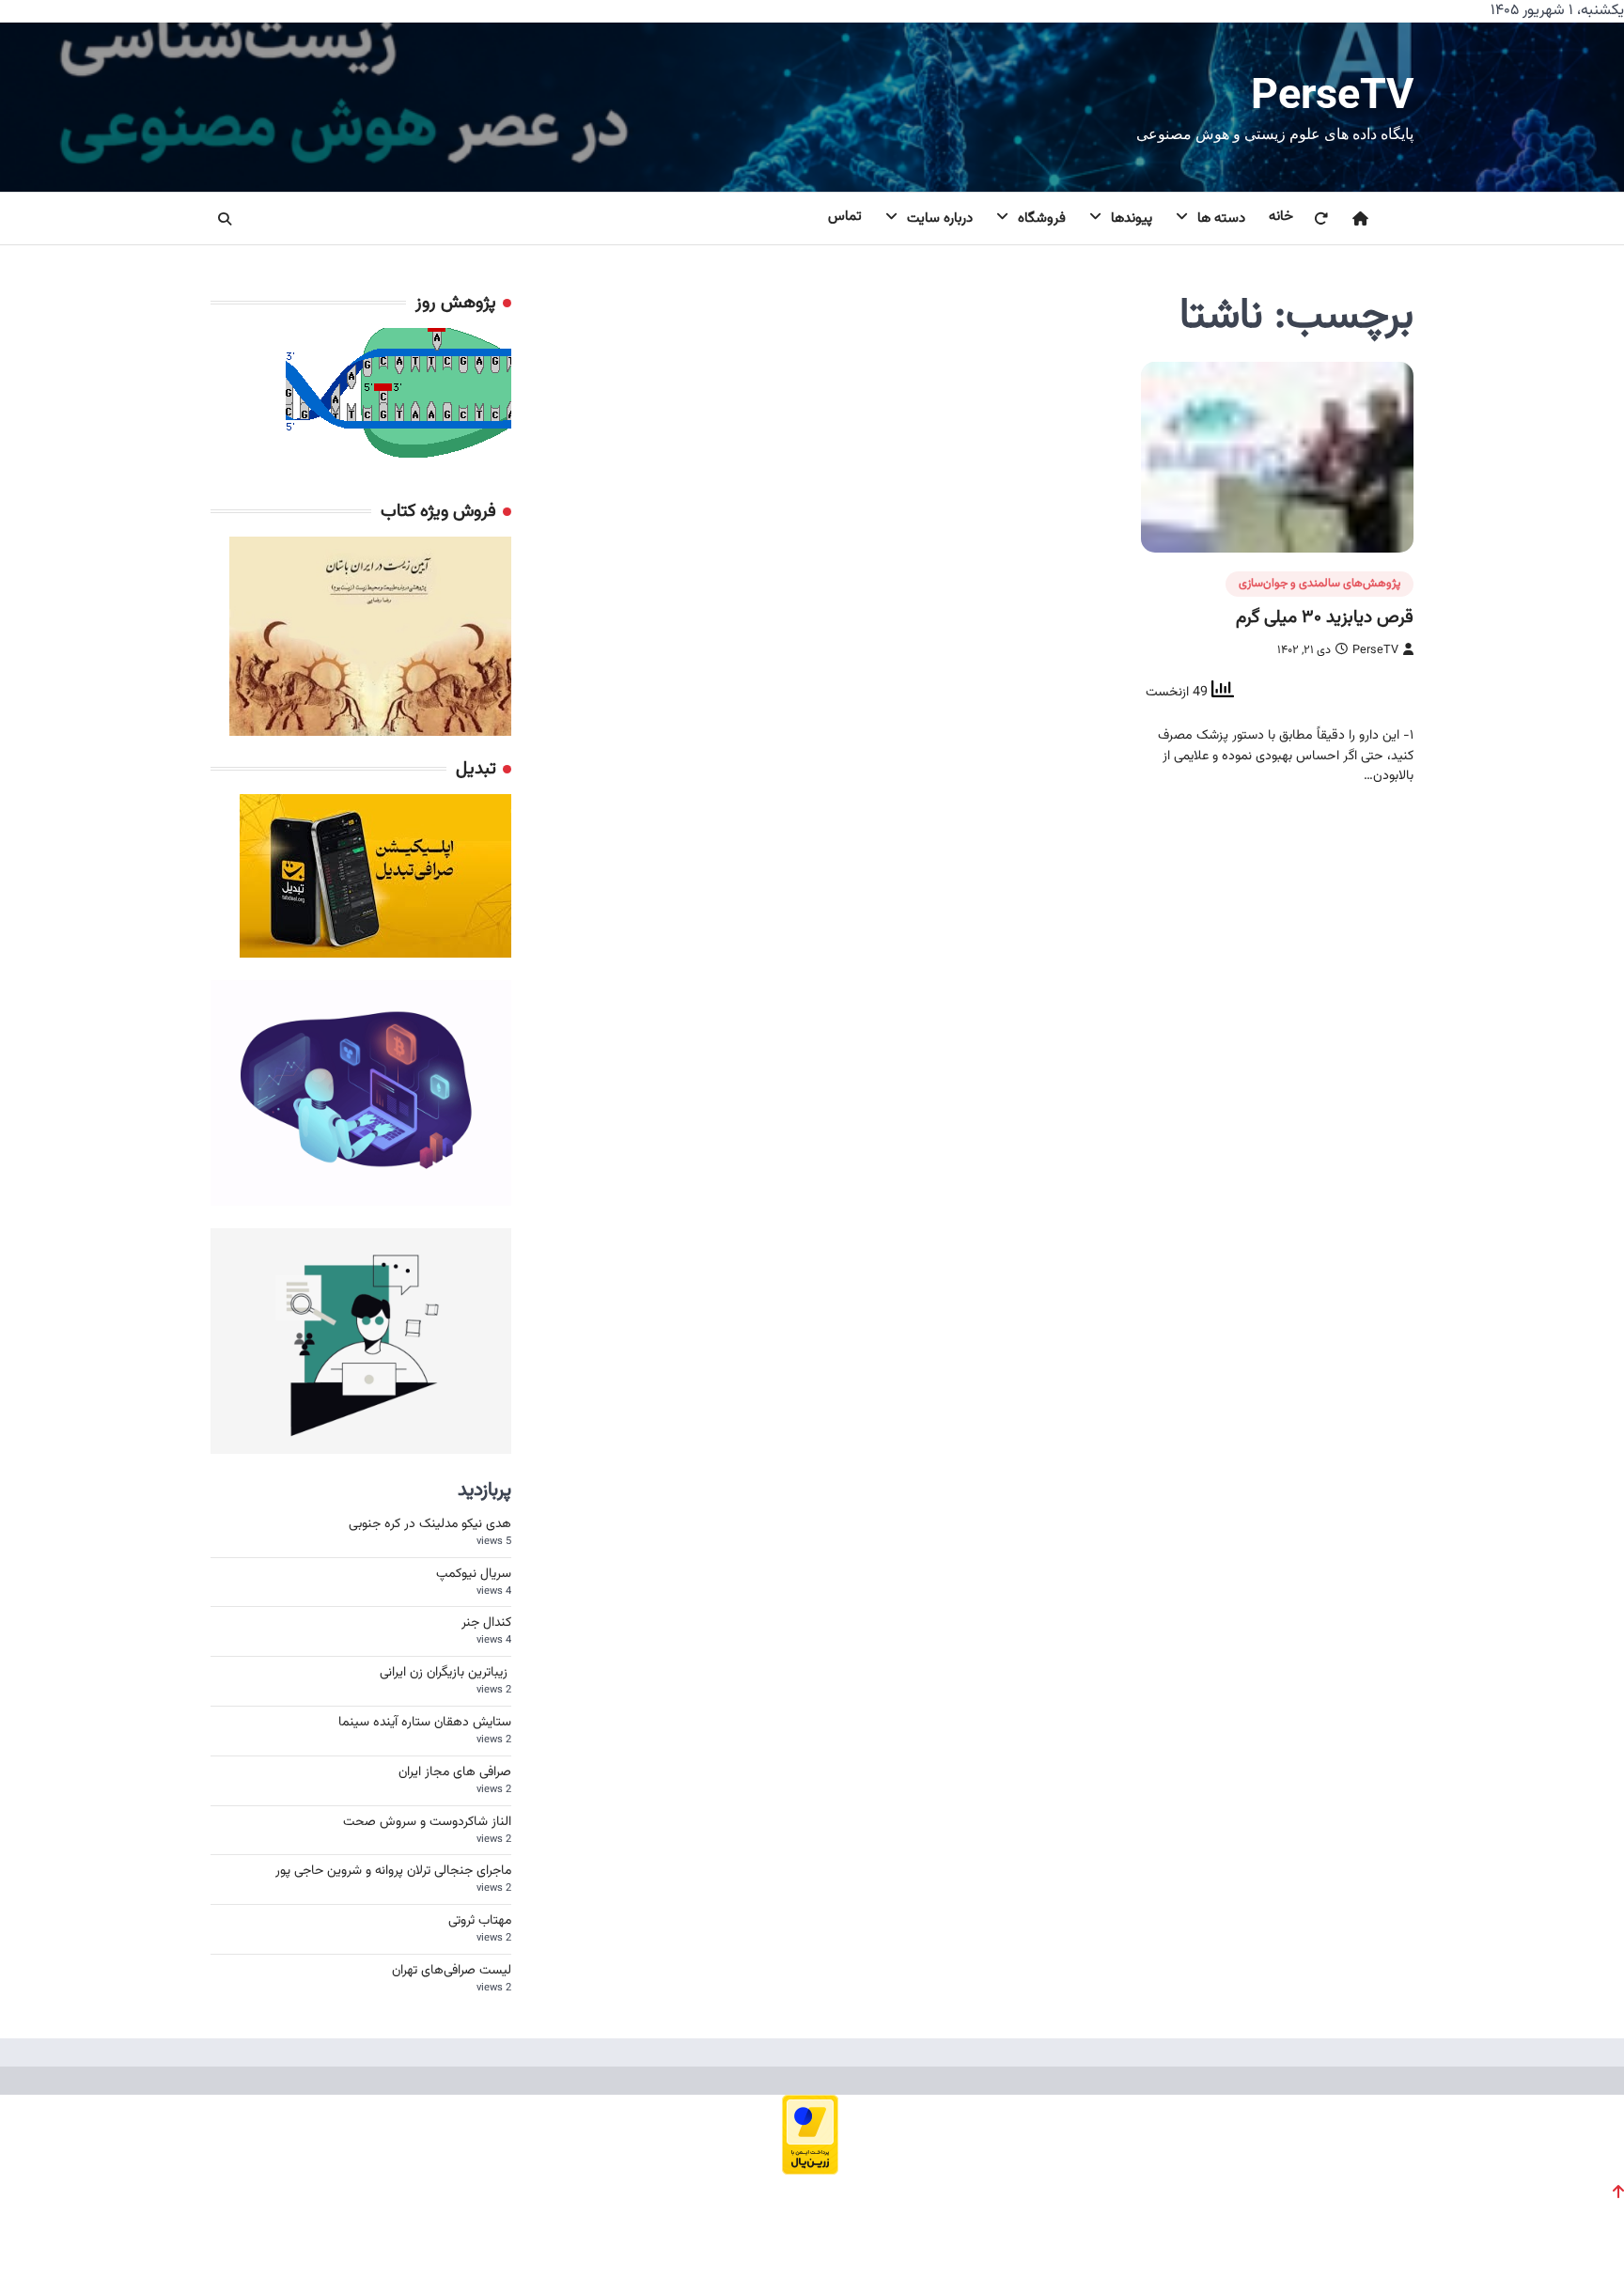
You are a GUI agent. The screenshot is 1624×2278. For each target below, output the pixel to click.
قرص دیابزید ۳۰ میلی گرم (1325, 617)
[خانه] (1349, 219)
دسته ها (1221, 218)
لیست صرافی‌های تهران (452, 1971)
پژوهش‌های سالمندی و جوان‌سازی (1319, 584)
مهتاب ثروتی (480, 1921)
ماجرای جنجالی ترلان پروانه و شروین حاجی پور (393, 1871)
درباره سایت (940, 218)
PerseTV (1332, 94)
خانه (1281, 217)
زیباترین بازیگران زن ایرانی (445, 1673)
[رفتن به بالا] (1618, 2192)
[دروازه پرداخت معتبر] (810, 2169)
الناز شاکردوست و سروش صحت (427, 1822)
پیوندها (1132, 218)
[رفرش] (1309, 219)
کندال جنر (486, 1623)
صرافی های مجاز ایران (455, 1772)
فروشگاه (1042, 218)
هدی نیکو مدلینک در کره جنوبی (430, 1524)
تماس (845, 217)
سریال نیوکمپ (474, 1574)
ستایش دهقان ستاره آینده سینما (425, 1723)
